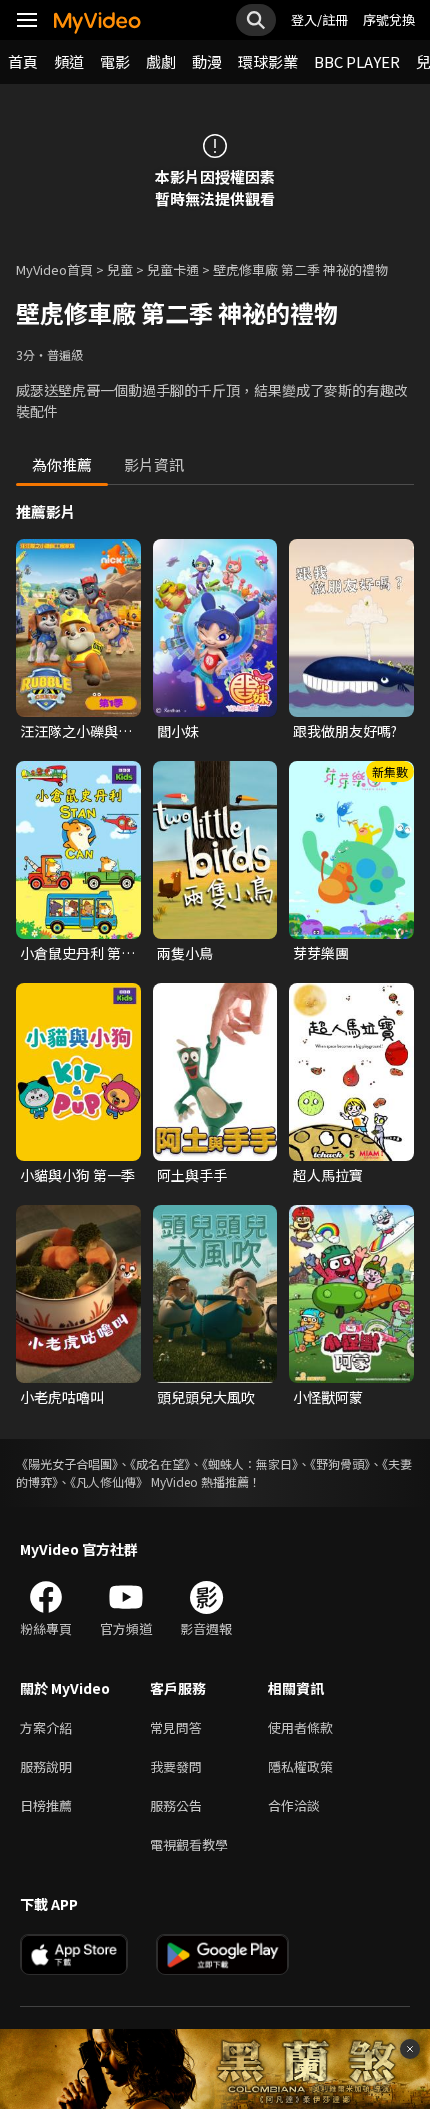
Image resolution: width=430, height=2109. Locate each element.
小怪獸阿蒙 (328, 1397)
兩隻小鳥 (185, 953)
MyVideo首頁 (54, 269)
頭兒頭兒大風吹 (206, 1397)
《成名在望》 (160, 1463)
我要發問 (176, 1766)
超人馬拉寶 (328, 1175)
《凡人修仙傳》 (109, 1481)
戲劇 (161, 61)
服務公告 (176, 1805)
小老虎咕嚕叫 (62, 1397)
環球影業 (268, 61)
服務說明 (46, 1766)
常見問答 (176, 1727)
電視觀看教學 (189, 1844)
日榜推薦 (46, 1805)
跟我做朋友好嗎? (345, 731)
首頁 (23, 61)
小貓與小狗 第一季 (77, 1175)
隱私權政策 (300, 1766)
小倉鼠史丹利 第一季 (77, 953)
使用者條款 (300, 1727)
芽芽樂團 (321, 953)
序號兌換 (389, 19)
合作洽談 (294, 1805)
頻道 (69, 61)
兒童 (120, 269)
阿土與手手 (192, 1175)
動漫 (207, 61)
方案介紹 (46, 1727)
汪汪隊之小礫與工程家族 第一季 (76, 731)
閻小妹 (178, 731)
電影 (115, 61)
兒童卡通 (173, 269)
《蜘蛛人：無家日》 (250, 1463)
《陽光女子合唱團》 (67, 1463)
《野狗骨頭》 (340, 1463)
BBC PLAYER (357, 61)
